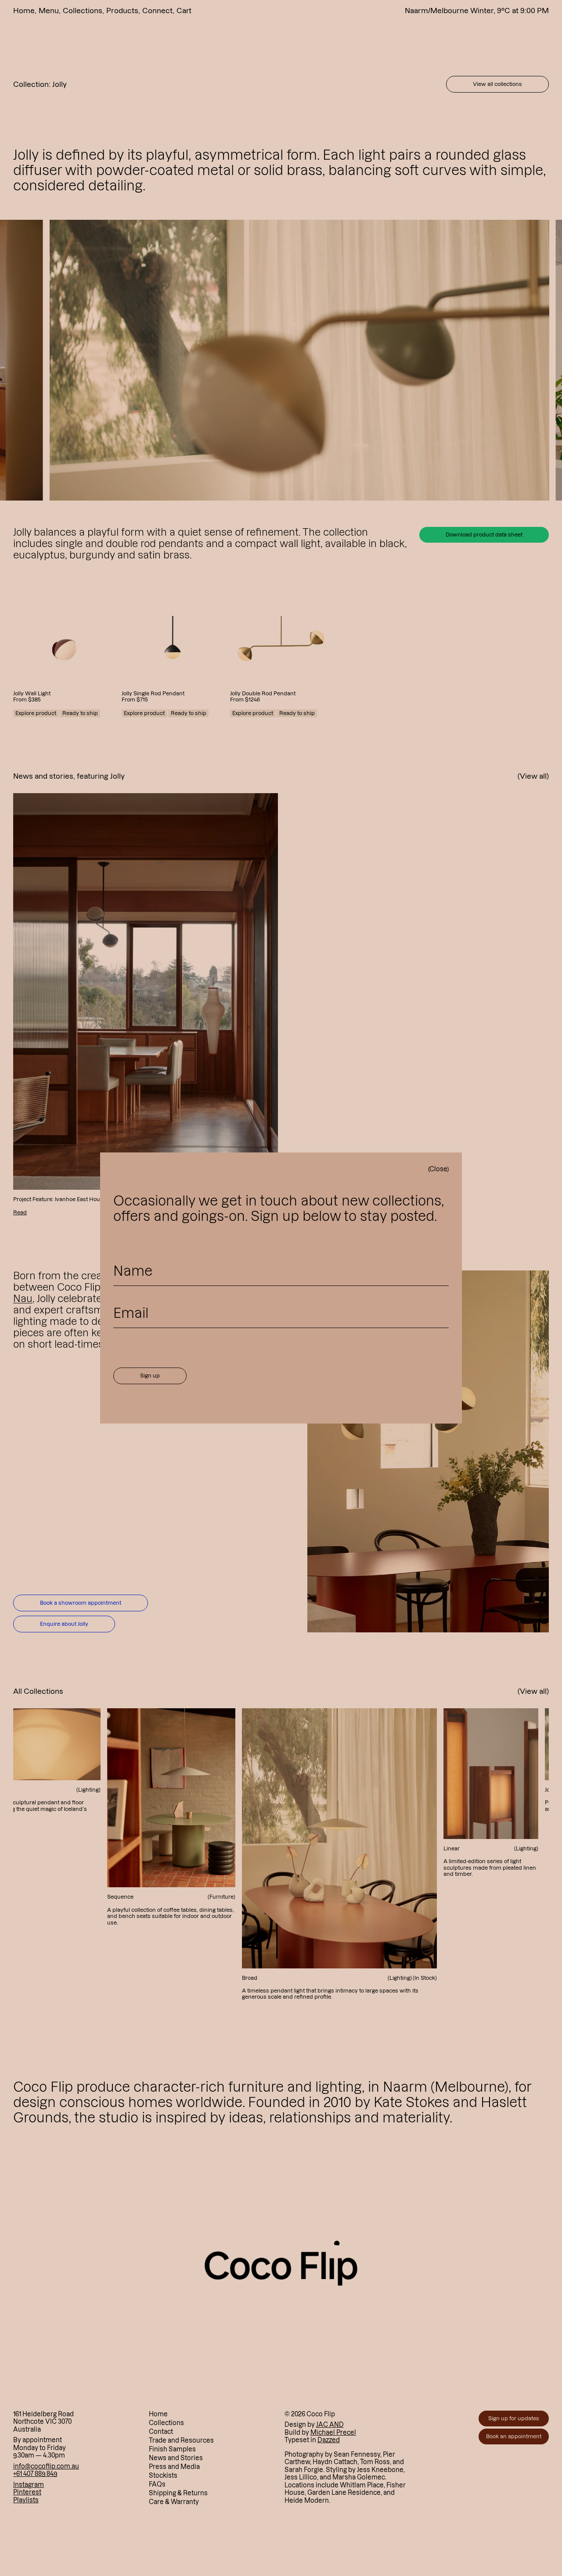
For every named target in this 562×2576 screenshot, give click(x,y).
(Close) (438, 1169)
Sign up (150, 1376)
